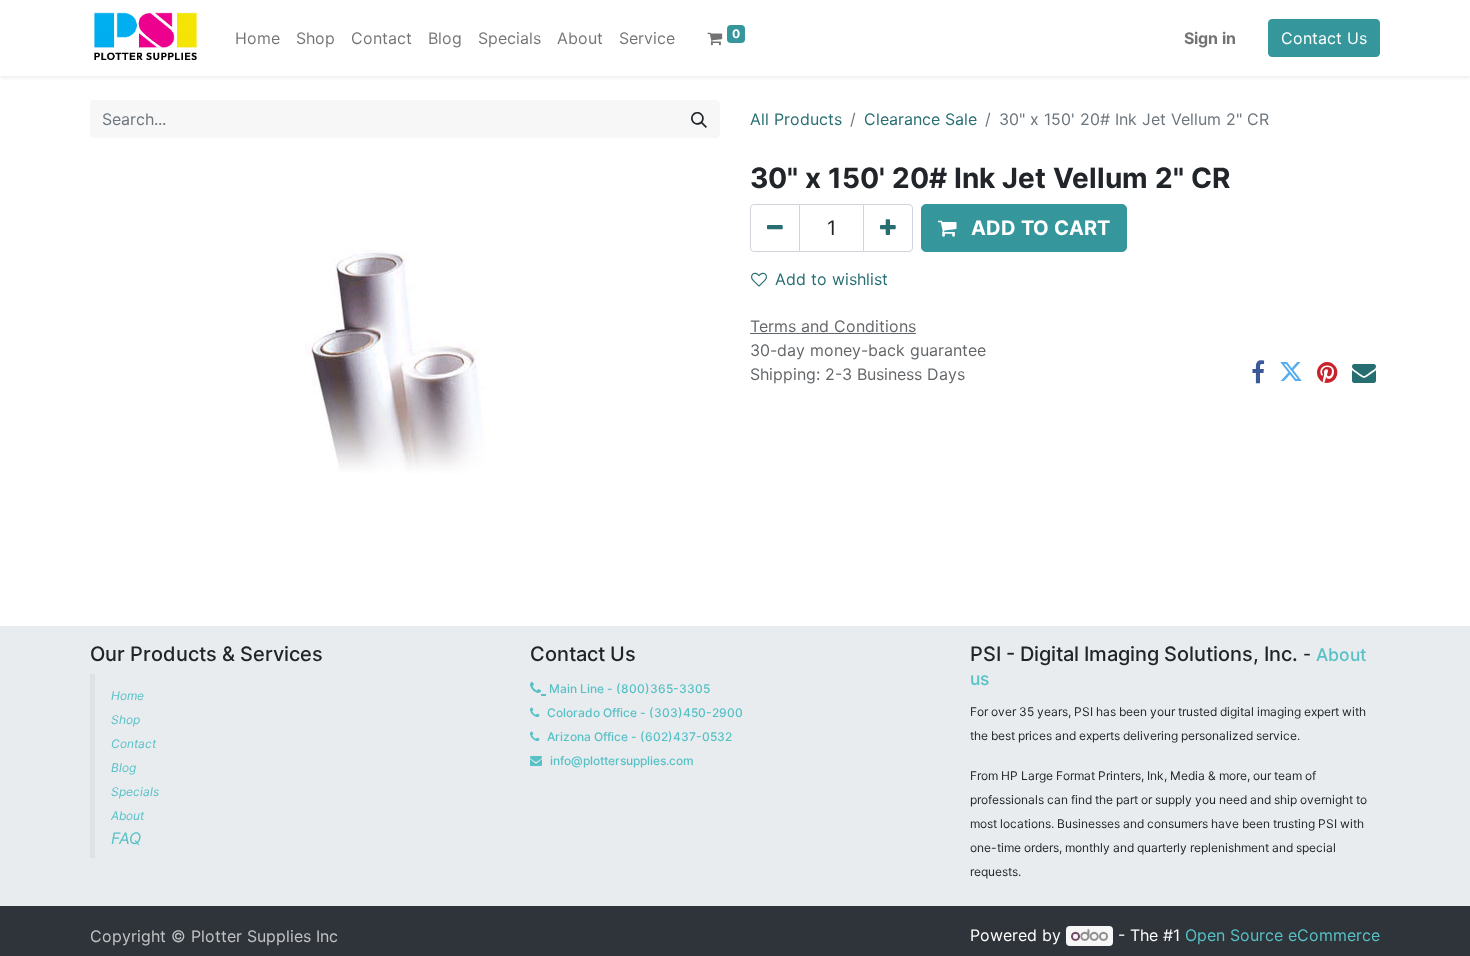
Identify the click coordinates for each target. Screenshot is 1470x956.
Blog (125, 767)
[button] (1024, 228)
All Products (796, 119)
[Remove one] (775, 228)
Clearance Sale (920, 119)
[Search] (699, 119)
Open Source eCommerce (1282, 935)
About (127, 815)
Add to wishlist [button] (831, 279)
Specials (136, 791)
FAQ (128, 838)
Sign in (1210, 38)
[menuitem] (257, 38)
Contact (135, 743)
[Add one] (888, 228)
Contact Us (1324, 38)
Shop (125, 719)
